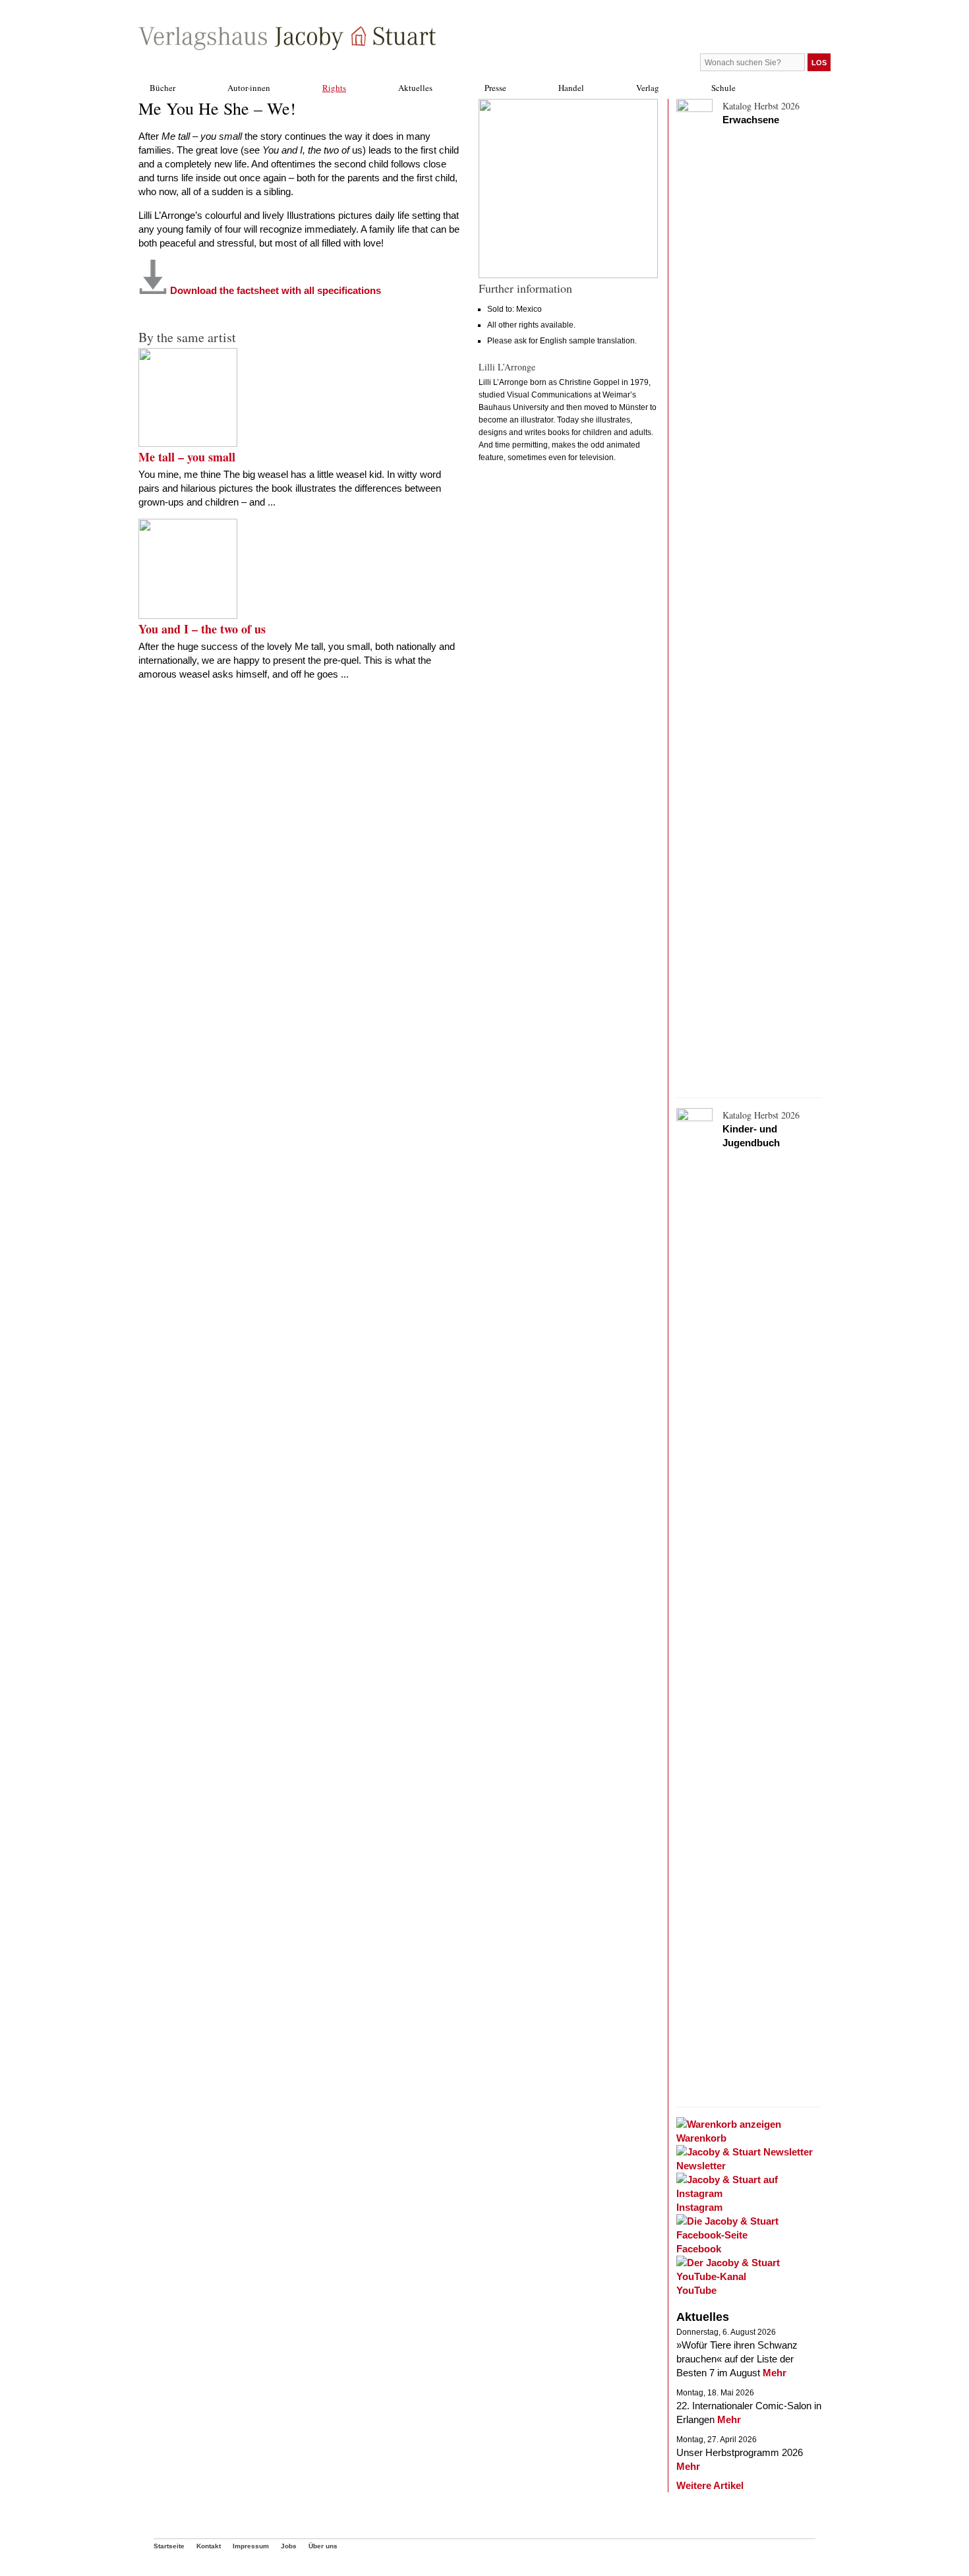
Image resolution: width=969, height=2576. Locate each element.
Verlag (648, 88)
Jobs (289, 2546)
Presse (495, 88)
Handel (571, 88)
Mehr (775, 2373)
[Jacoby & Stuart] (287, 46)
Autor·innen (249, 88)
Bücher (162, 88)
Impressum (251, 2546)
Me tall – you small (187, 457)
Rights (334, 88)
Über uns (323, 2546)
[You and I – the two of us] (188, 615)
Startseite (169, 2546)
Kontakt (209, 2546)
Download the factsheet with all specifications (274, 290)
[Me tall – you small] (188, 443)
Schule (723, 88)
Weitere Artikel (710, 2485)
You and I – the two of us (202, 629)
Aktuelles (415, 88)
